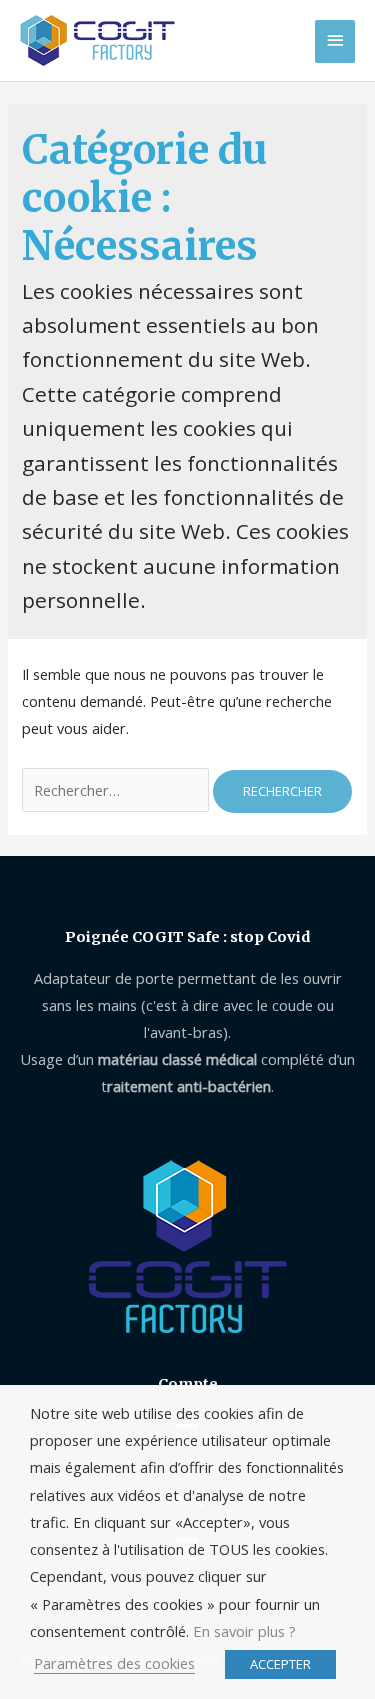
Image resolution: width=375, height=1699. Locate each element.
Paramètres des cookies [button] (114, 1663)
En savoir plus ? (244, 1631)
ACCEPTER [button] (280, 1664)
